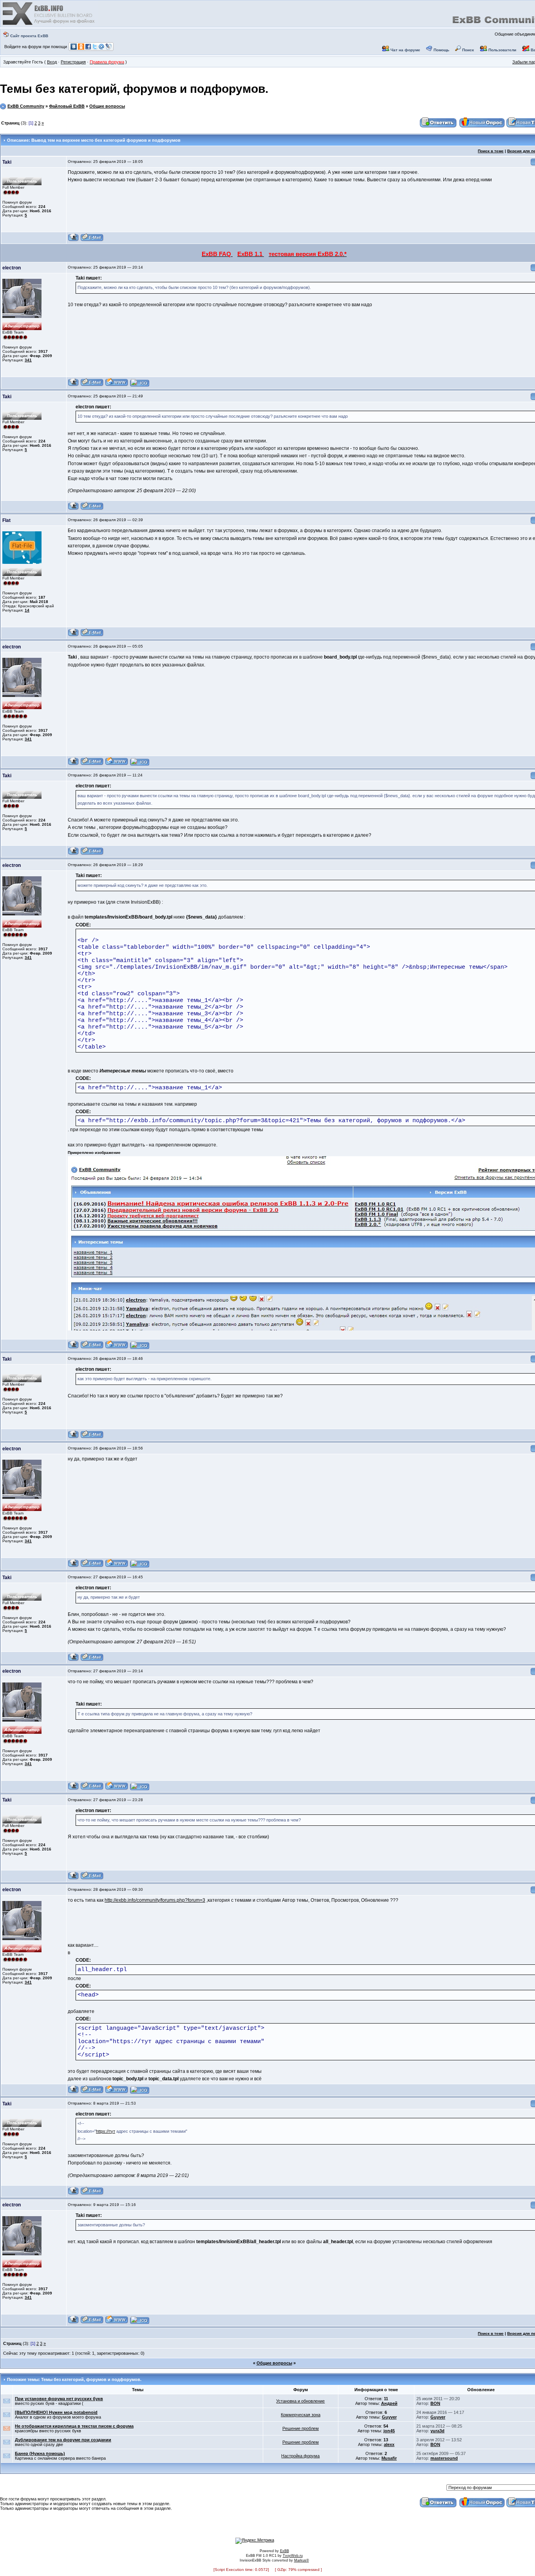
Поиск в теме (491, 151)
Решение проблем (301, 2428)
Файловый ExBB (67, 106)
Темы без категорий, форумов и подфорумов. (134, 89)
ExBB (285, 2551)
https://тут (106, 2131)
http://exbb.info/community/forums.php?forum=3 (155, 1900)
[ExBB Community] (49, 24)
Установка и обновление (300, 2401)
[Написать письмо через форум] (92, 240)
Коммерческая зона (301, 2415)
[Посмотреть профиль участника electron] (73, 385)
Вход (52, 62)
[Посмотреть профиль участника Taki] (73, 240)
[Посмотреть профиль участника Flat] (73, 635)
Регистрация (73, 62)
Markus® (302, 2560)
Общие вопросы (107, 106)
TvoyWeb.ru (293, 2556)
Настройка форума (300, 2456)
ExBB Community (26, 106)
